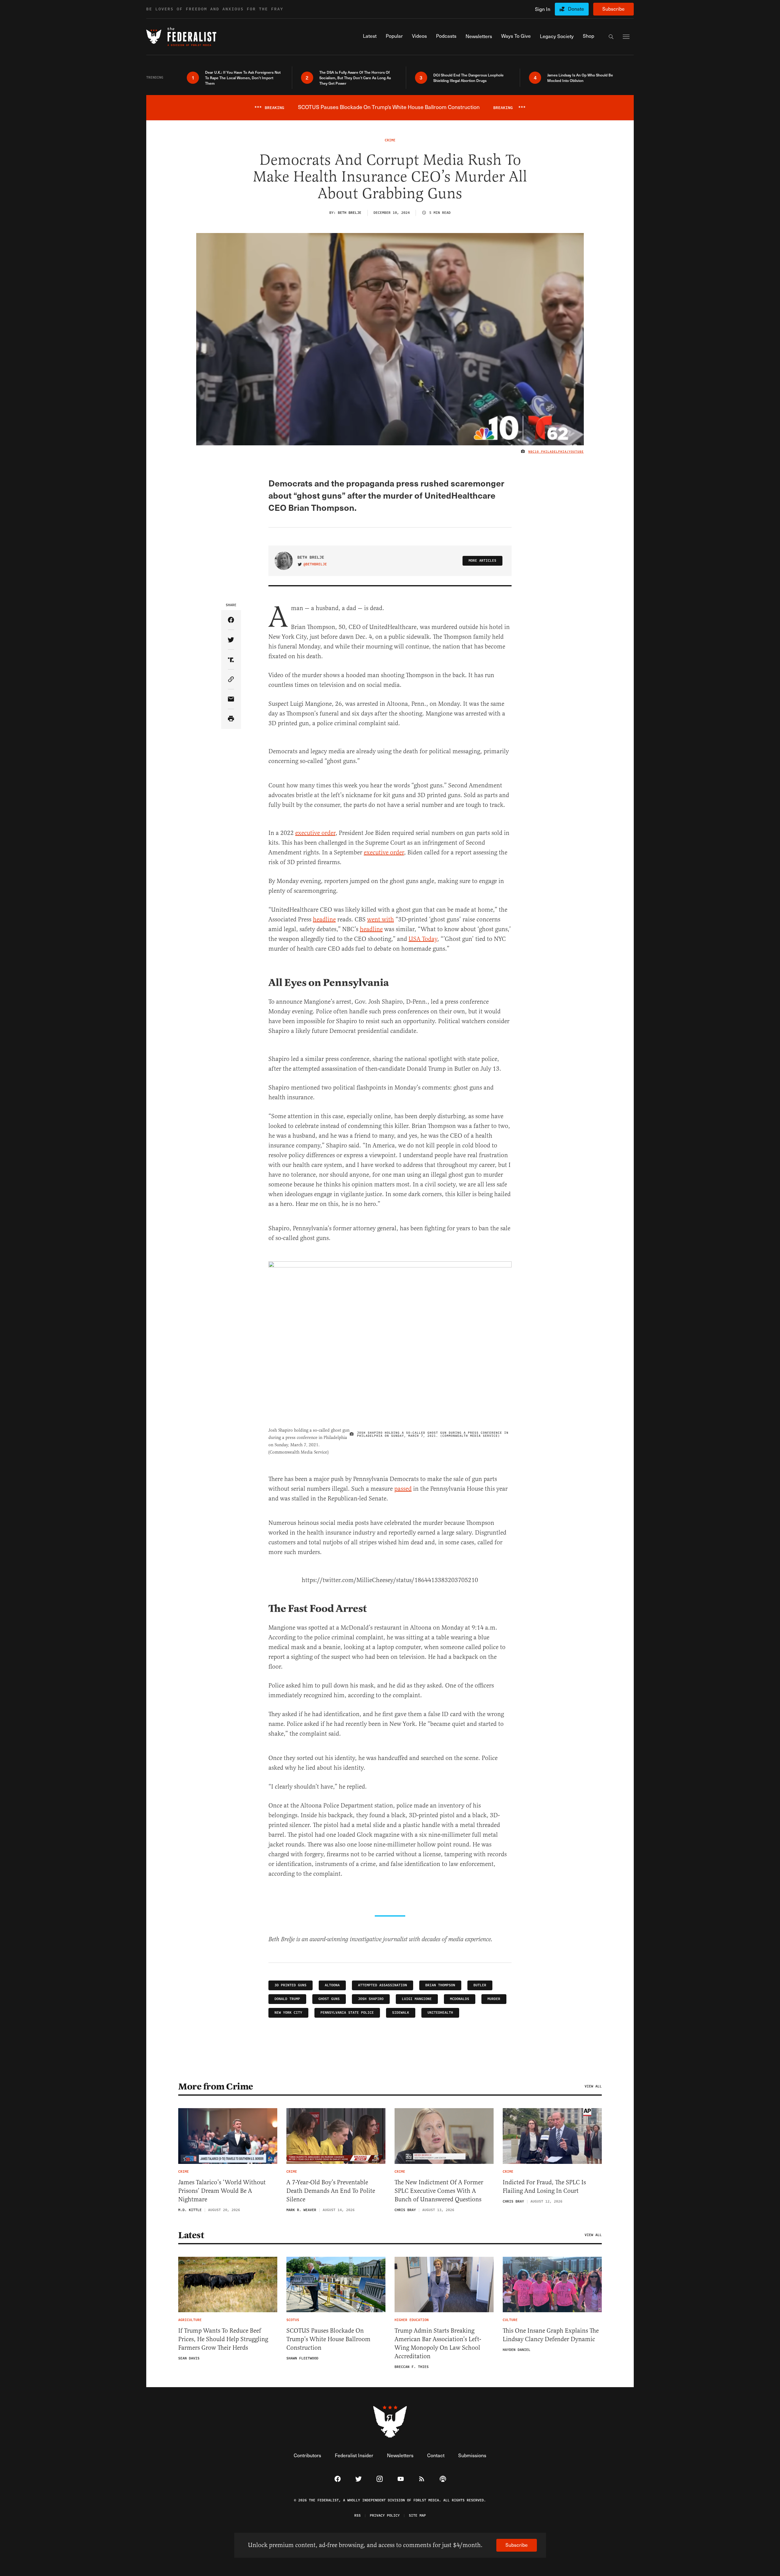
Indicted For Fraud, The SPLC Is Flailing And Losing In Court (544, 2187)
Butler (480, 1985)
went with (381, 919)
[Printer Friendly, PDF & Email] (231, 719)
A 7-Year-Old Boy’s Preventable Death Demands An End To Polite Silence (331, 2191)
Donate (576, 9)
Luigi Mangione (417, 1999)
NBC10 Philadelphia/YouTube (556, 452)
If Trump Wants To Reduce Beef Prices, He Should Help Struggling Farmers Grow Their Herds (223, 2339)
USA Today (423, 939)
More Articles (482, 561)
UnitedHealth (440, 2013)
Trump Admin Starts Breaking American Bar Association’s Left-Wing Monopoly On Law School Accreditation (438, 2343)
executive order (315, 833)
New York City (288, 2013)
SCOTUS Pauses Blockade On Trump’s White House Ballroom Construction (328, 2339)
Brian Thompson (440, 1985)
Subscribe (613, 9)
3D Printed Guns (291, 1985)
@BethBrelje (315, 564)
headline (324, 919)
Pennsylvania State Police (347, 2013)
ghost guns (329, 1999)
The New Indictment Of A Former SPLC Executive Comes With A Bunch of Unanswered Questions (439, 2191)
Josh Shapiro (371, 1999)
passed (403, 1489)
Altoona (332, 1985)
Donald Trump (287, 1999)
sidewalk (401, 2013)
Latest (191, 2235)
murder (494, 1999)
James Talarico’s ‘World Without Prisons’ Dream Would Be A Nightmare (222, 2191)
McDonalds (460, 1999)
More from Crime (216, 2087)
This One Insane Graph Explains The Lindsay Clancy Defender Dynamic (551, 2335)
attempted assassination (383, 1985)
